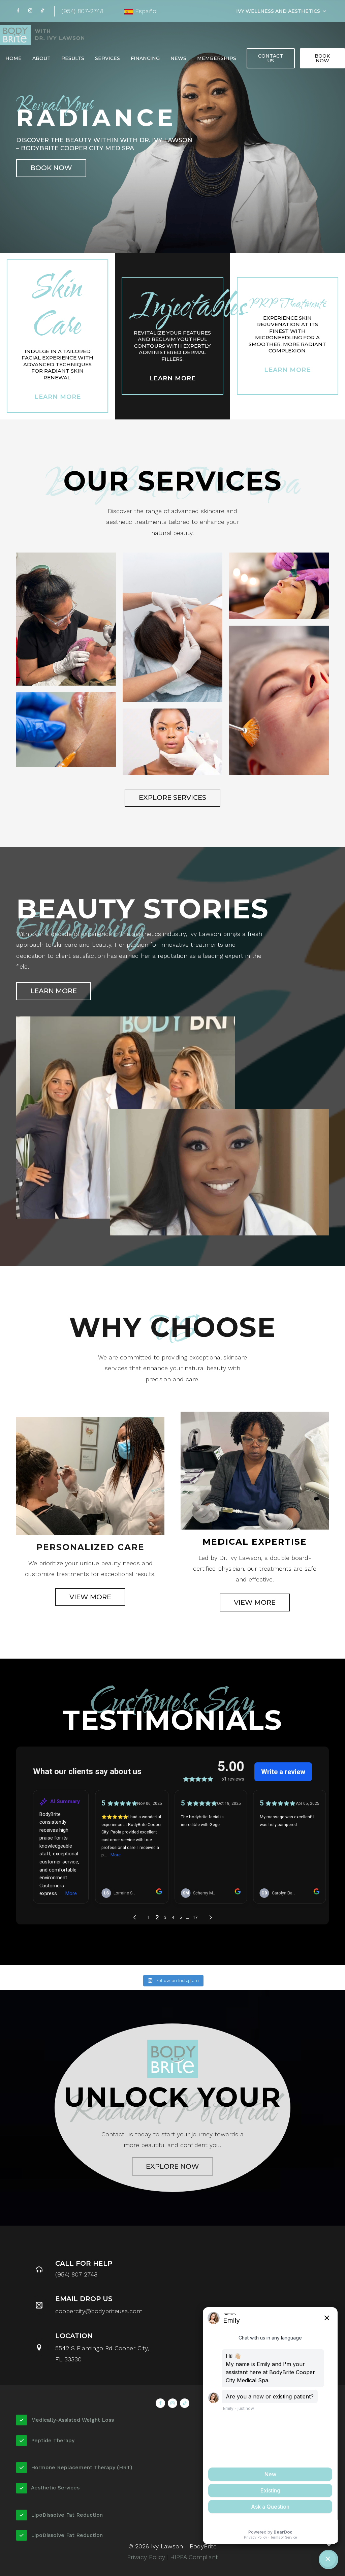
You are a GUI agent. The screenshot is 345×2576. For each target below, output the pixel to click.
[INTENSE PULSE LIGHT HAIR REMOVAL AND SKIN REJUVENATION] (279, 586)
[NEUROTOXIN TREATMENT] (172, 742)
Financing (145, 58)
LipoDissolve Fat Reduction (67, 2515)
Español (146, 11)
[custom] (42, 10)
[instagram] (30, 10)
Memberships (217, 58)
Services (107, 58)
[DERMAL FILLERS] (66, 730)
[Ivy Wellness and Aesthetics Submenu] (326, 11)
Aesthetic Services (55, 2488)
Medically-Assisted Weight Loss (72, 2420)
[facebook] (18, 10)
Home (13, 58)
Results (73, 58)
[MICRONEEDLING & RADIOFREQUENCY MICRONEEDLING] (66, 619)
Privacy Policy (147, 2557)
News (178, 58)
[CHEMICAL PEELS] (279, 700)
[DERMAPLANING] (172, 627)
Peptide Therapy (53, 2440)
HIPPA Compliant (194, 2557)
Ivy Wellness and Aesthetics (278, 11)
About (41, 58)
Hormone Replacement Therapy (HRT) (82, 2467)
